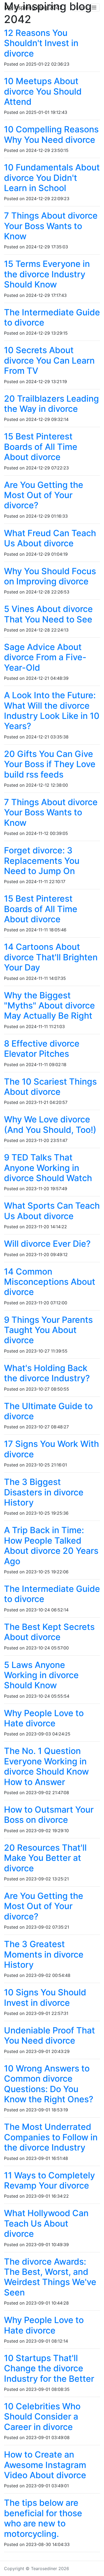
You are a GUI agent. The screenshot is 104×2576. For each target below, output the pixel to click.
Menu (84, 8)
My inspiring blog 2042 (33, 8)
